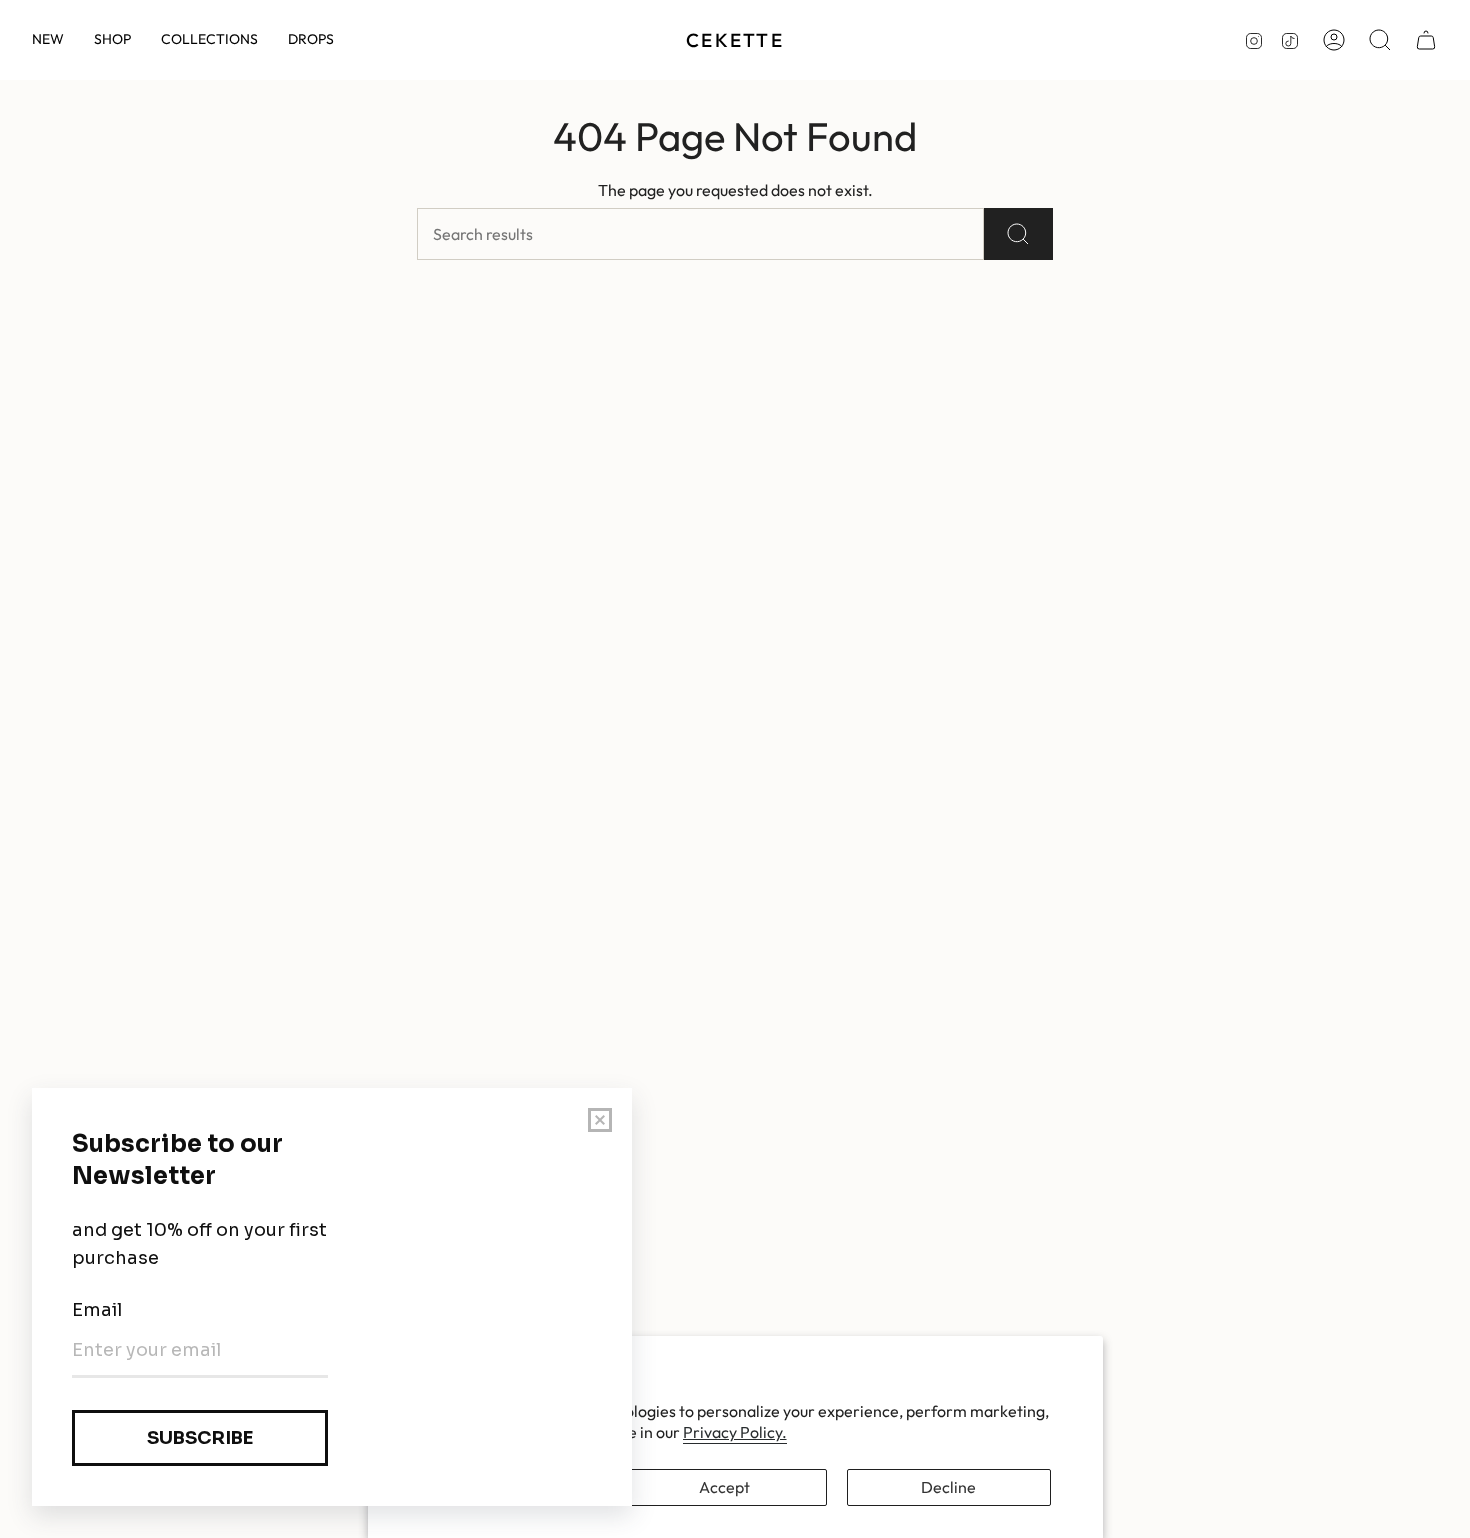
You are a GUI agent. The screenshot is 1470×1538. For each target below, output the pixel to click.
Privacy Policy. (735, 1432)
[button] (112, 40)
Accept (724, 1487)
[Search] (1018, 234)
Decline (948, 1487)
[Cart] (1426, 40)
